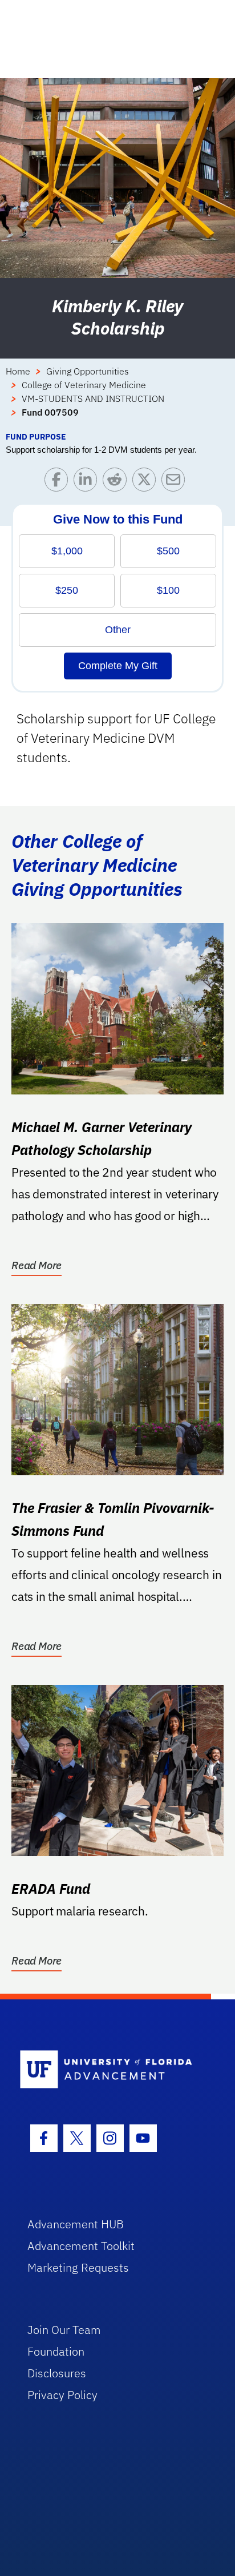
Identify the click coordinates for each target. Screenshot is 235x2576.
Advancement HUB (76, 2224)
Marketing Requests (78, 2267)
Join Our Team (64, 2330)
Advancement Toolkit (81, 2246)
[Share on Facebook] (59, 482)
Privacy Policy (62, 2395)
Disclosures (57, 2373)
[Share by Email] (176, 482)
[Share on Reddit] (117, 482)
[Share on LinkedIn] (88, 482)
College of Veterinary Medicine (84, 385)
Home (18, 371)
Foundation (56, 2351)
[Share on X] (147, 482)
